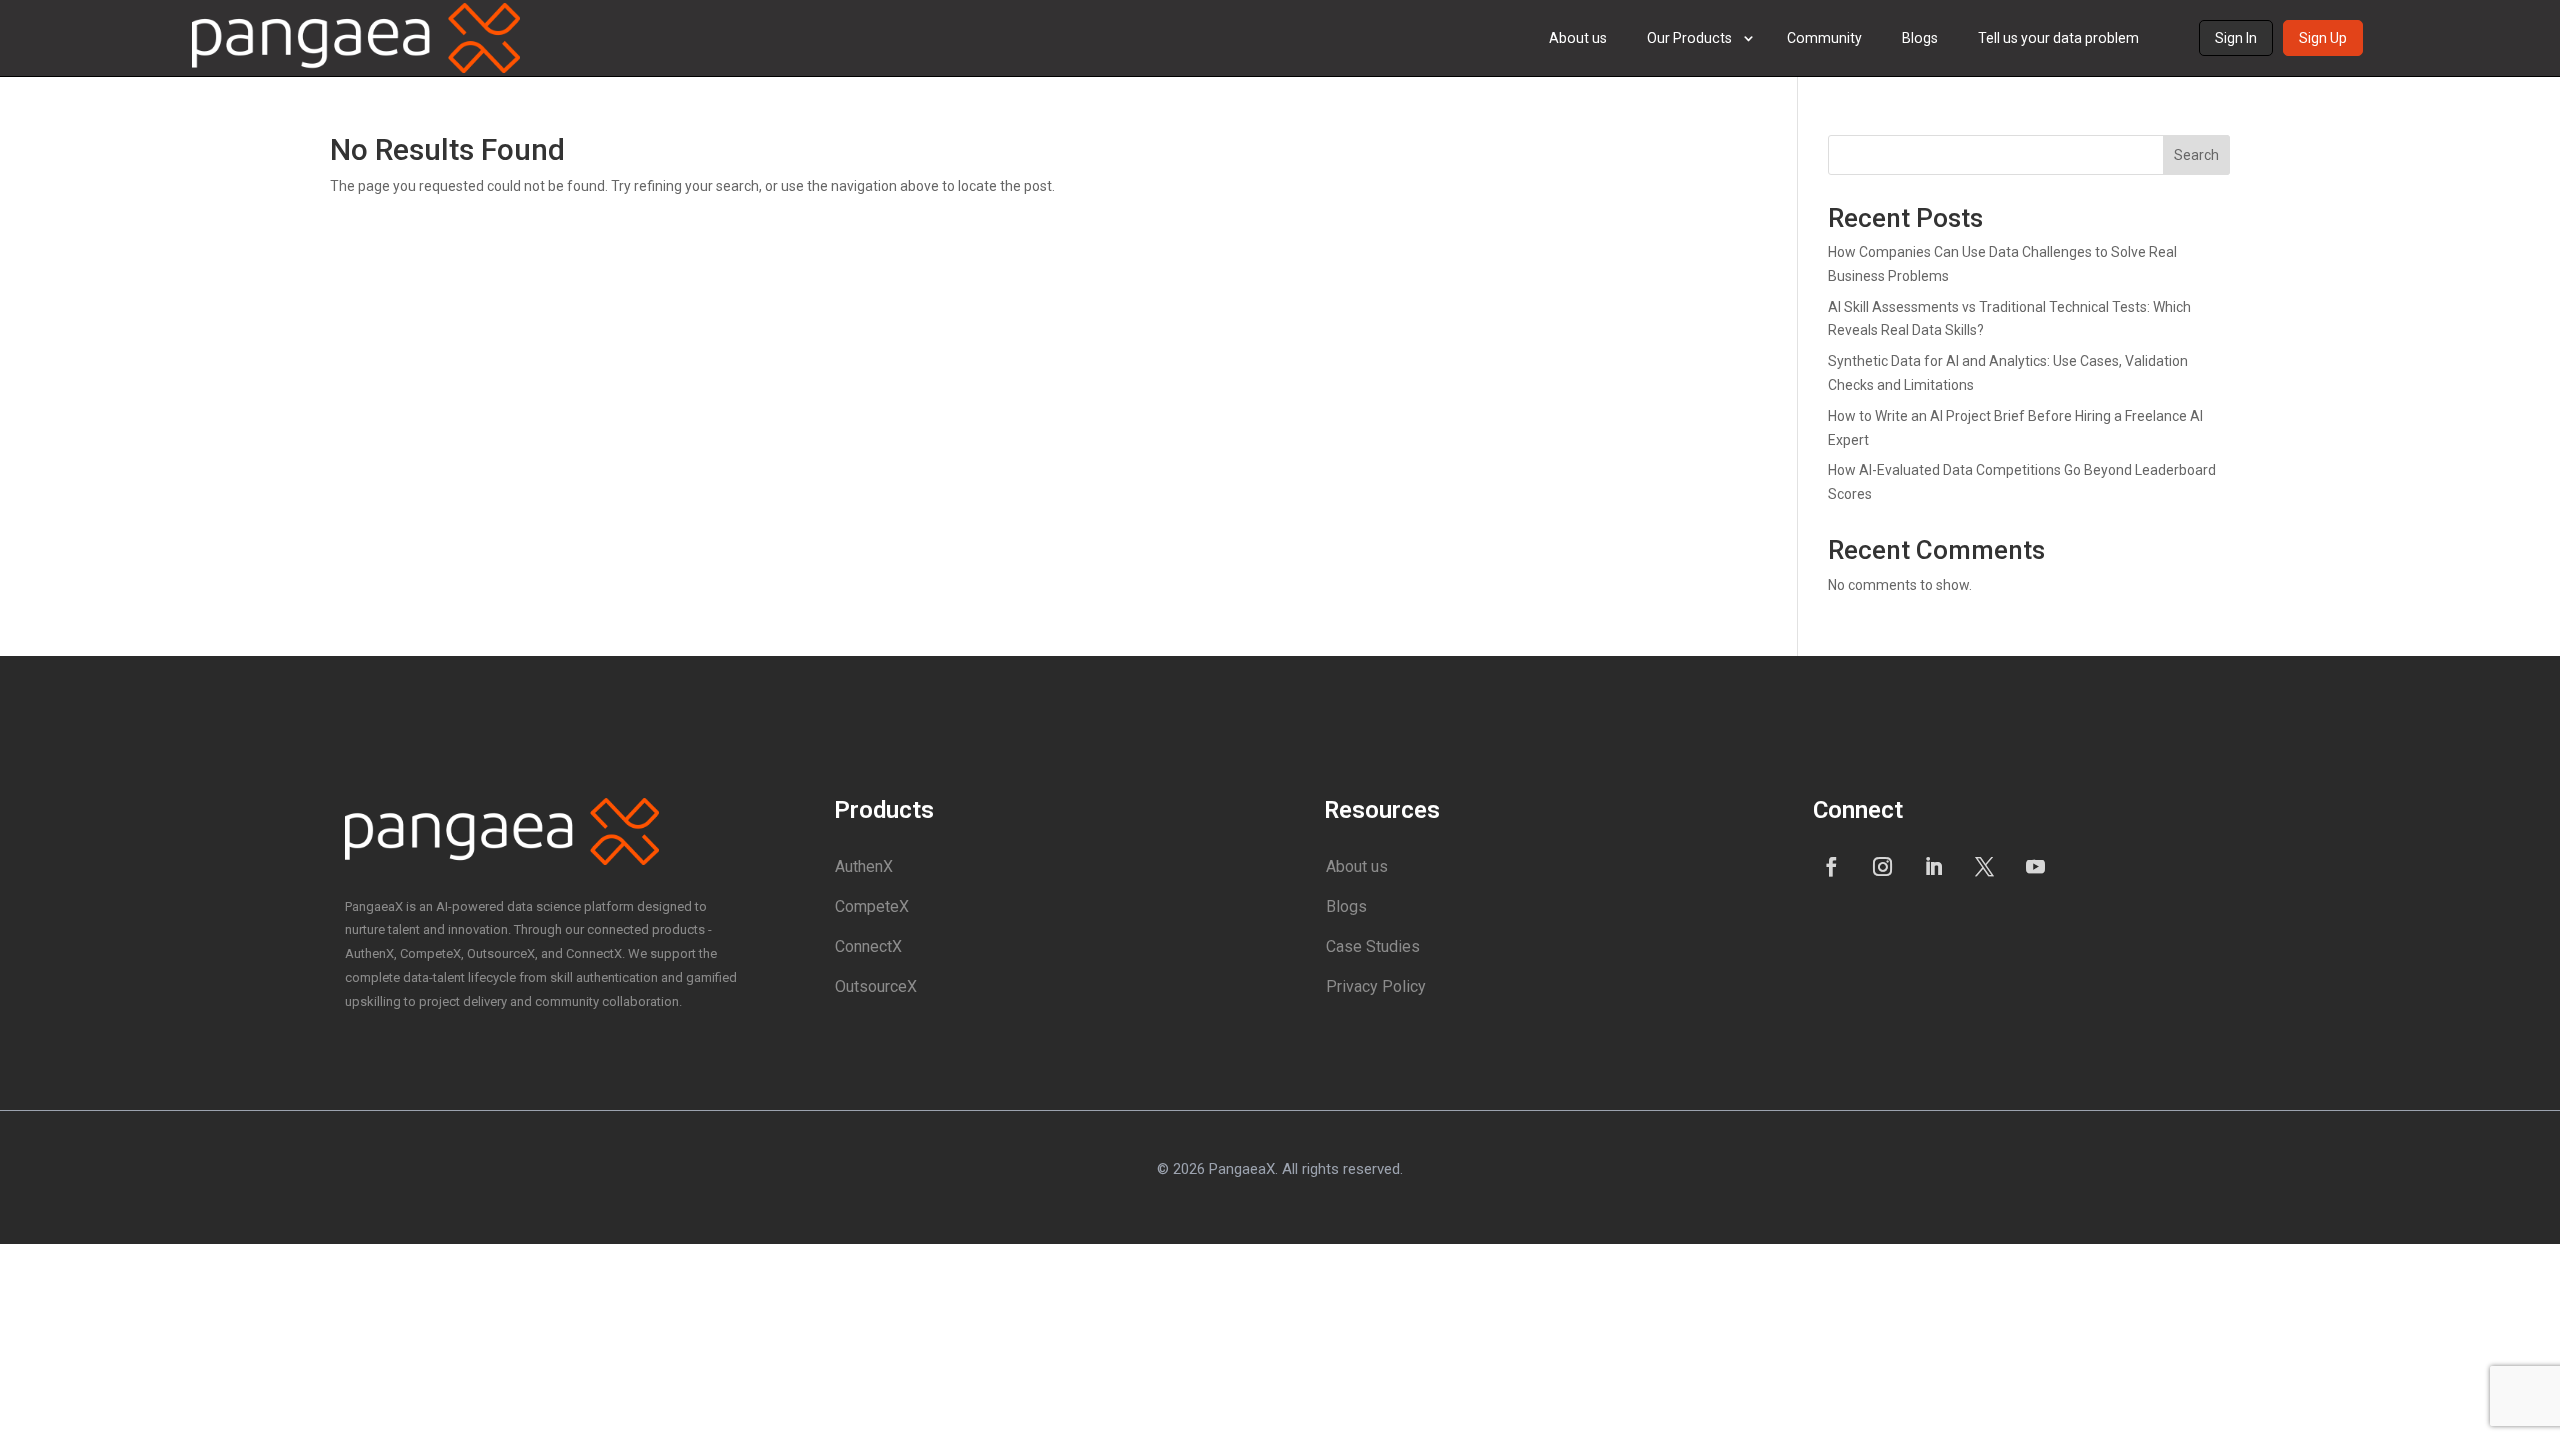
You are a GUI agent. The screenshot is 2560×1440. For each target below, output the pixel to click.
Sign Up (2323, 38)
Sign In (2236, 38)
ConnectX (868, 946)
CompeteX (872, 906)
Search (2196, 155)
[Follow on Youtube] (2036, 866)
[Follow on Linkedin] (1934, 866)
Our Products (1689, 38)
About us (1578, 38)
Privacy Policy (1376, 986)
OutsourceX (876, 986)
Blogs (1920, 38)
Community (1824, 38)
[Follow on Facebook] (1832, 866)
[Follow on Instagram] (1883, 866)
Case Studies (1373, 946)
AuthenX (864, 866)
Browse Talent (1720, 140)
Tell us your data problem (2058, 38)
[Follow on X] (1985, 866)
